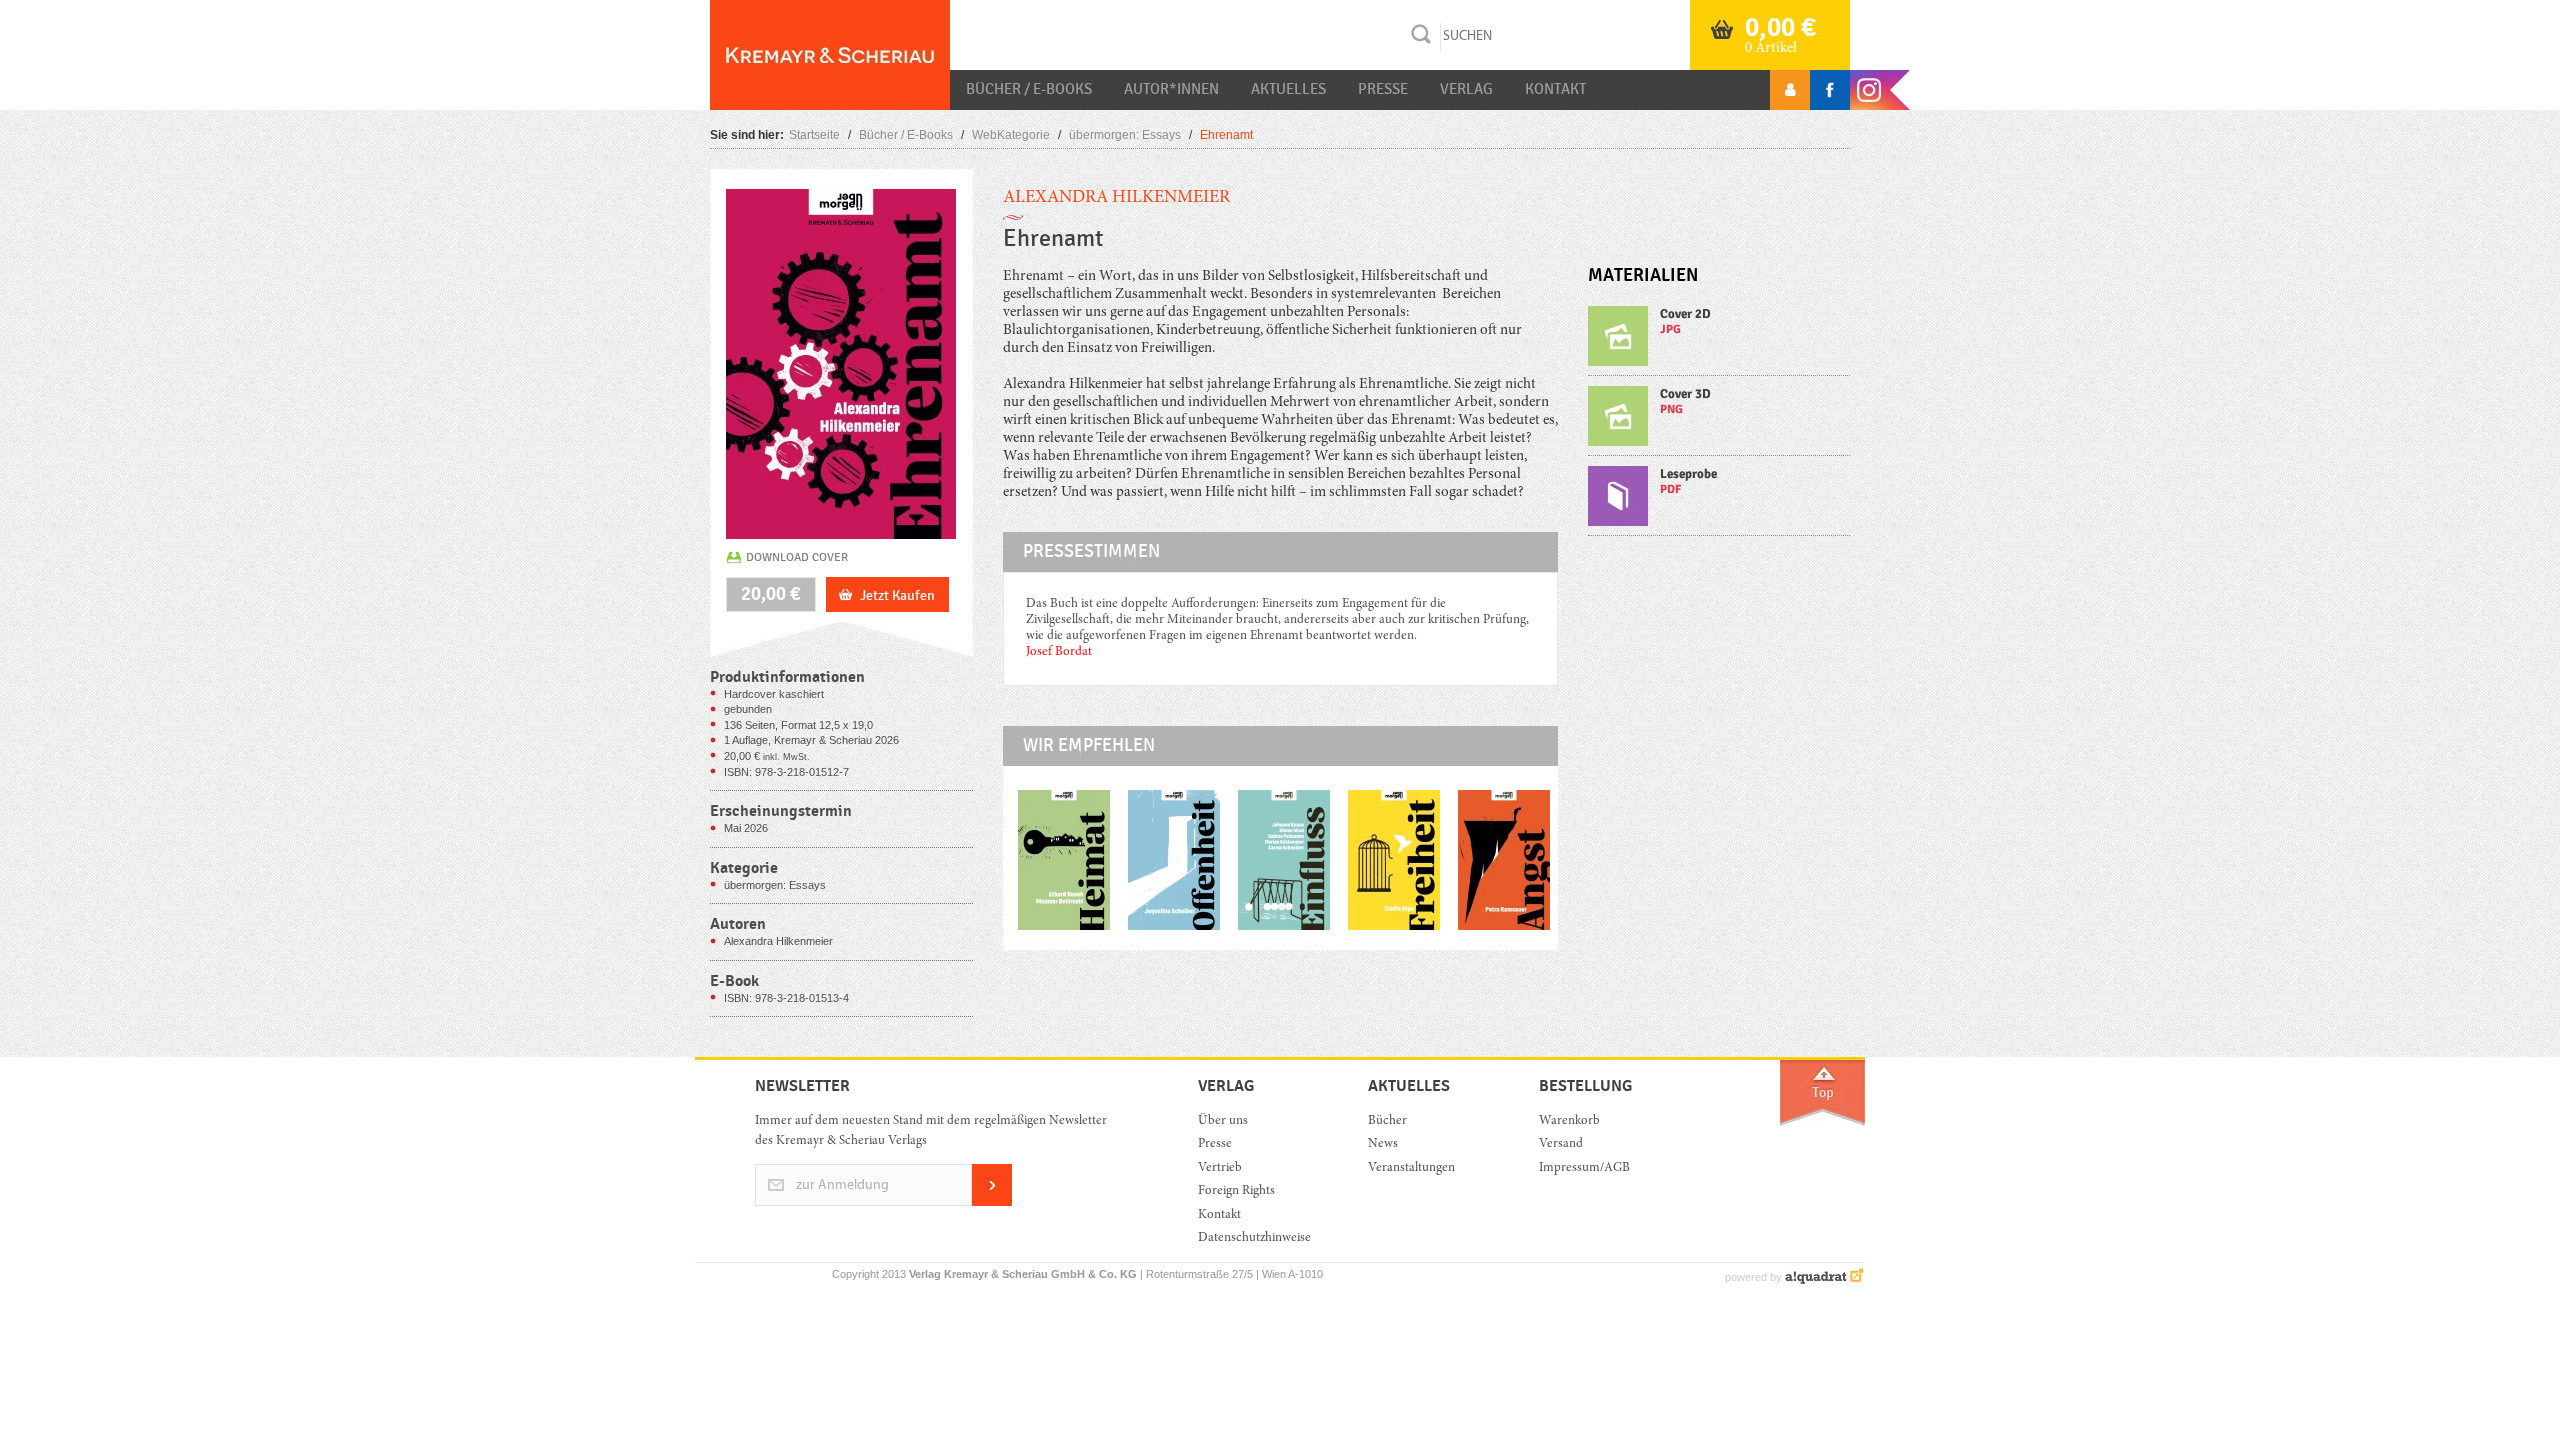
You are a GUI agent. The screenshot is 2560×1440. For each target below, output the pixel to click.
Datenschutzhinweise (1254, 1238)
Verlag (1466, 89)
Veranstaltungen (1411, 1168)
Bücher (1387, 1121)
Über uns (1223, 1121)
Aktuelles (1288, 89)
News (1383, 1144)
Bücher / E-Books (1029, 89)
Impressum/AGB (1584, 1168)
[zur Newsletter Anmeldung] (992, 1202)
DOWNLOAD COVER (797, 557)
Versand (1561, 1144)
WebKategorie (1011, 135)
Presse (1383, 89)
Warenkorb (1569, 1121)
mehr (1719, 340)
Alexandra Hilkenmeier (1116, 198)
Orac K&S (830, 55)
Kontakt (1555, 89)
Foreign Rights (1236, 1191)
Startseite (814, 135)
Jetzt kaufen (897, 595)
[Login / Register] (1790, 90)
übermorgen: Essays (1125, 135)
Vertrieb (1220, 1168)
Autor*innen (1171, 89)
